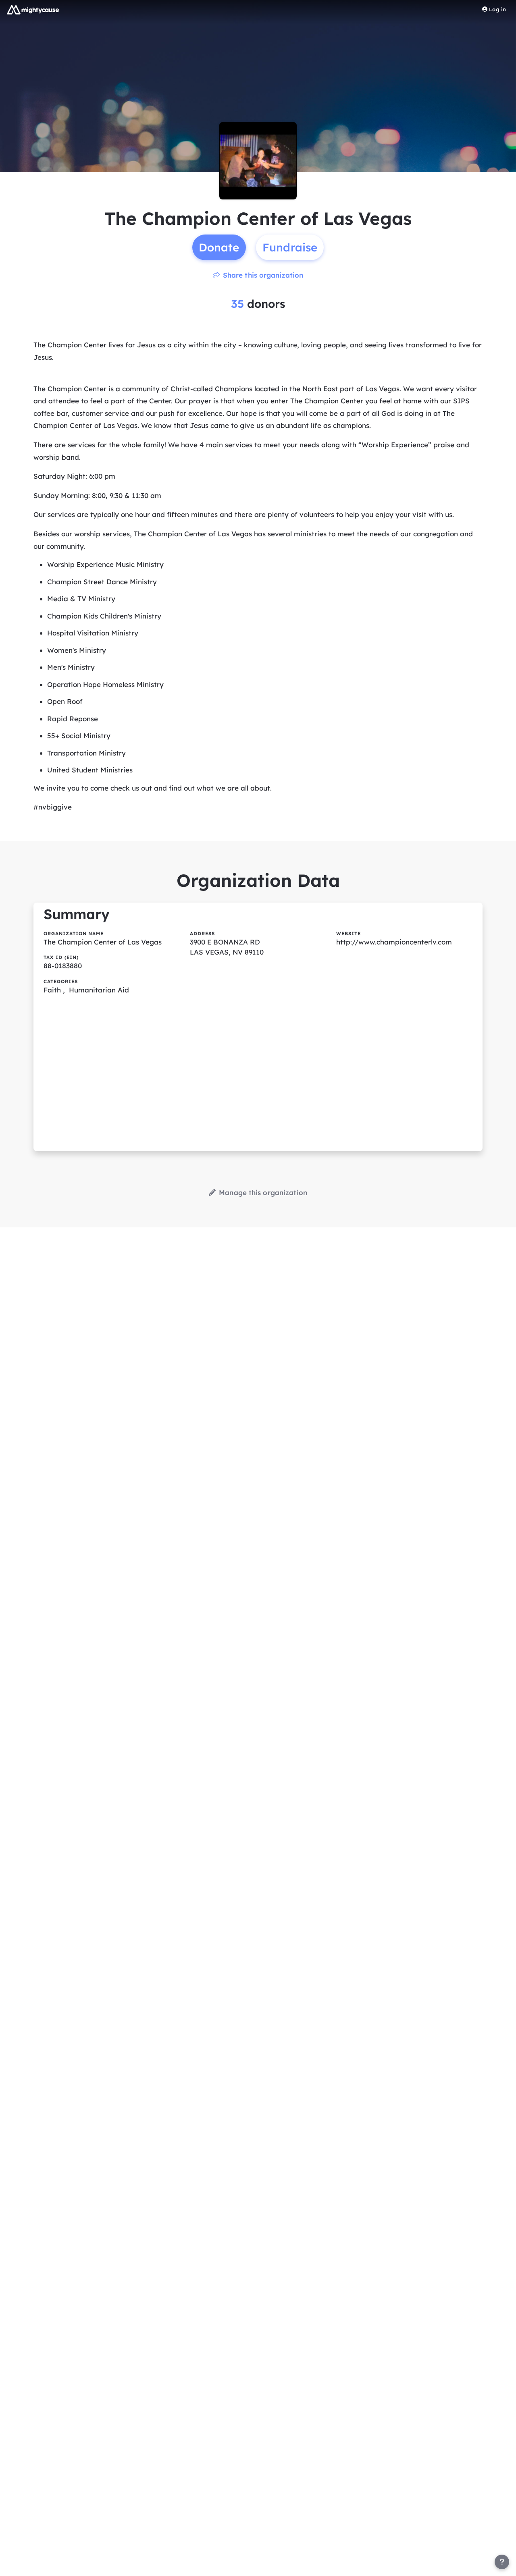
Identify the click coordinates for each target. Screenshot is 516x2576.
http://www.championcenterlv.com (394, 942)
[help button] (502, 2562)
